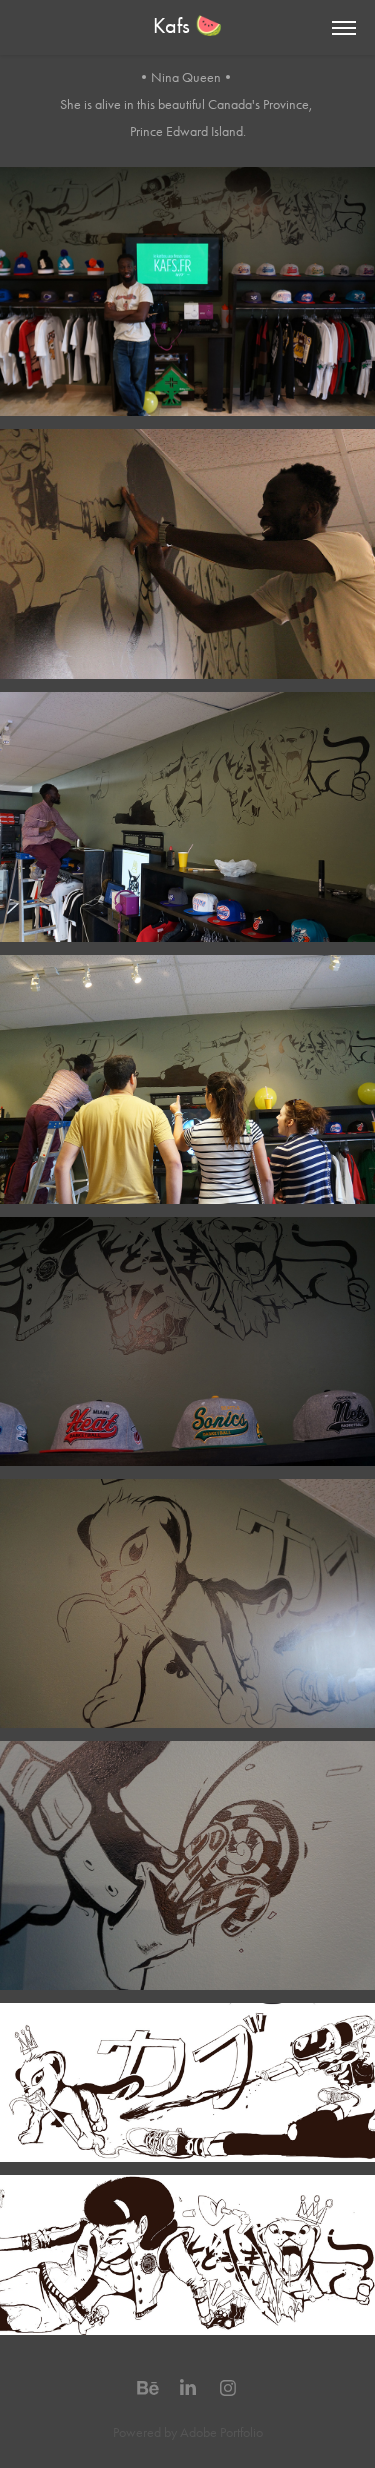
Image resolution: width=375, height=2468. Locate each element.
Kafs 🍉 (187, 26)
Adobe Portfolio (221, 2432)
